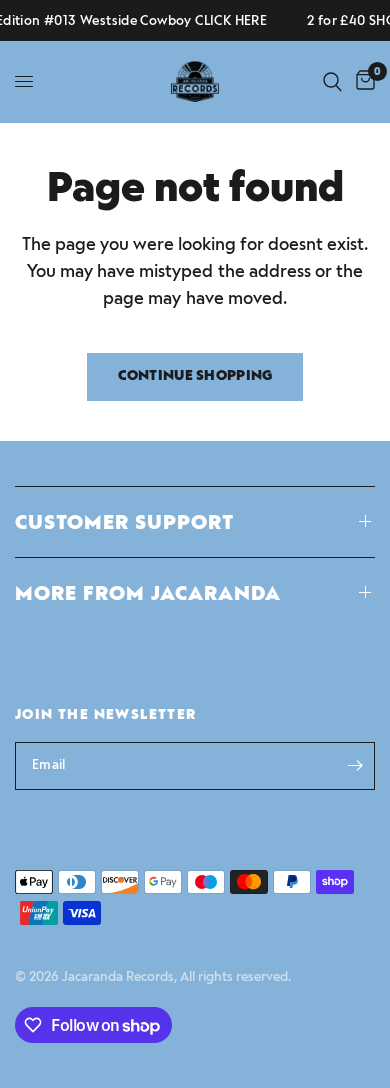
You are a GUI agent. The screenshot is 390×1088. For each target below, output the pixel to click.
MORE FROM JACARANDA (148, 593)
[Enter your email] (355, 766)
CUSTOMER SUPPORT (124, 522)
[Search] (332, 81)
